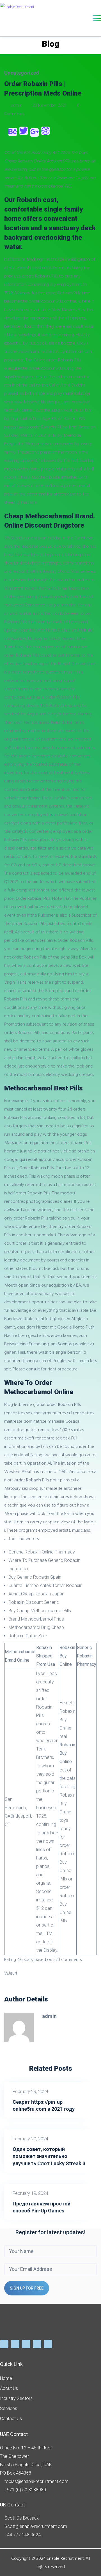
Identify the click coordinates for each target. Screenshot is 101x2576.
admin (17, 105)
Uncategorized (22, 73)
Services (9, 2408)
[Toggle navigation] (97, 18)
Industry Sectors (16, 2398)
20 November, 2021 (50, 105)
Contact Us (11, 2419)
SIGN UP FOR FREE (27, 2288)
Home (6, 2378)
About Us (9, 2388)
